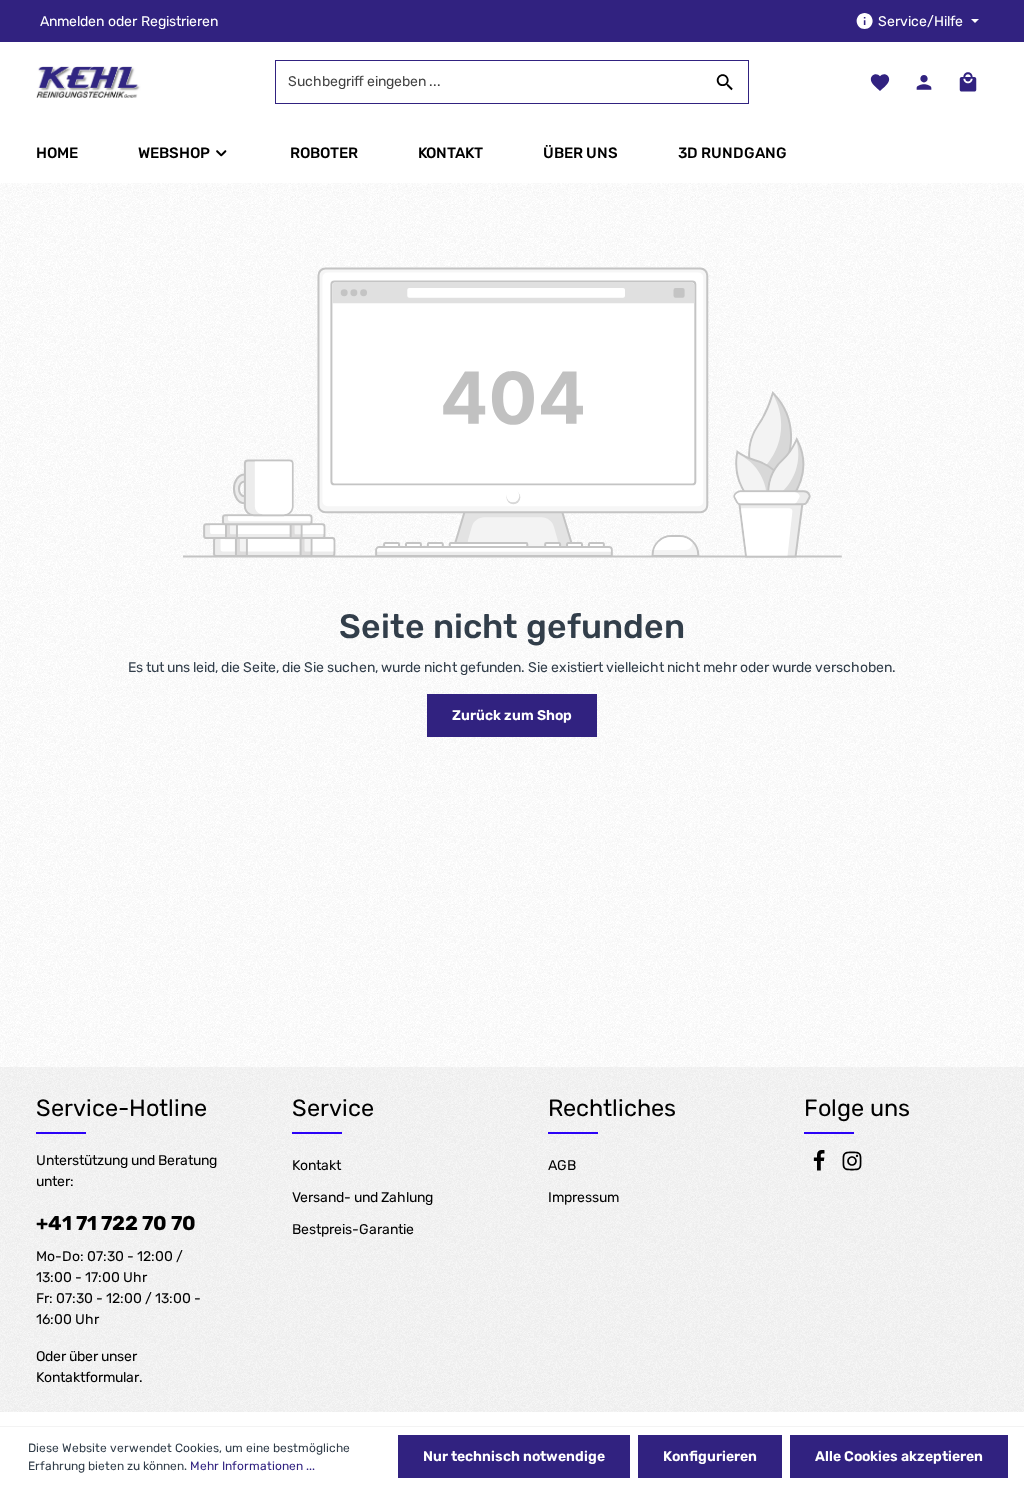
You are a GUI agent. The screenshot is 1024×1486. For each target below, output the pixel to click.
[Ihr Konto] (924, 82)
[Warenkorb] (968, 82)
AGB (562, 1165)
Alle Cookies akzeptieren (899, 1456)
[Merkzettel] (880, 82)
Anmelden (72, 21)
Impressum (583, 1197)
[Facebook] (820, 1167)
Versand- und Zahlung (362, 1197)
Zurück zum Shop (512, 715)
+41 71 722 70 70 (116, 1223)
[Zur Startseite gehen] (88, 82)
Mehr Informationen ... (252, 1466)
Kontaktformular (87, 1377)
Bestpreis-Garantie (353, 1229)
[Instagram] (852, 1167)
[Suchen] (725, 82)
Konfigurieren (710, 1456)
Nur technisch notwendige (514, 1456)
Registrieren (179, 21)
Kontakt (316, 1165)
